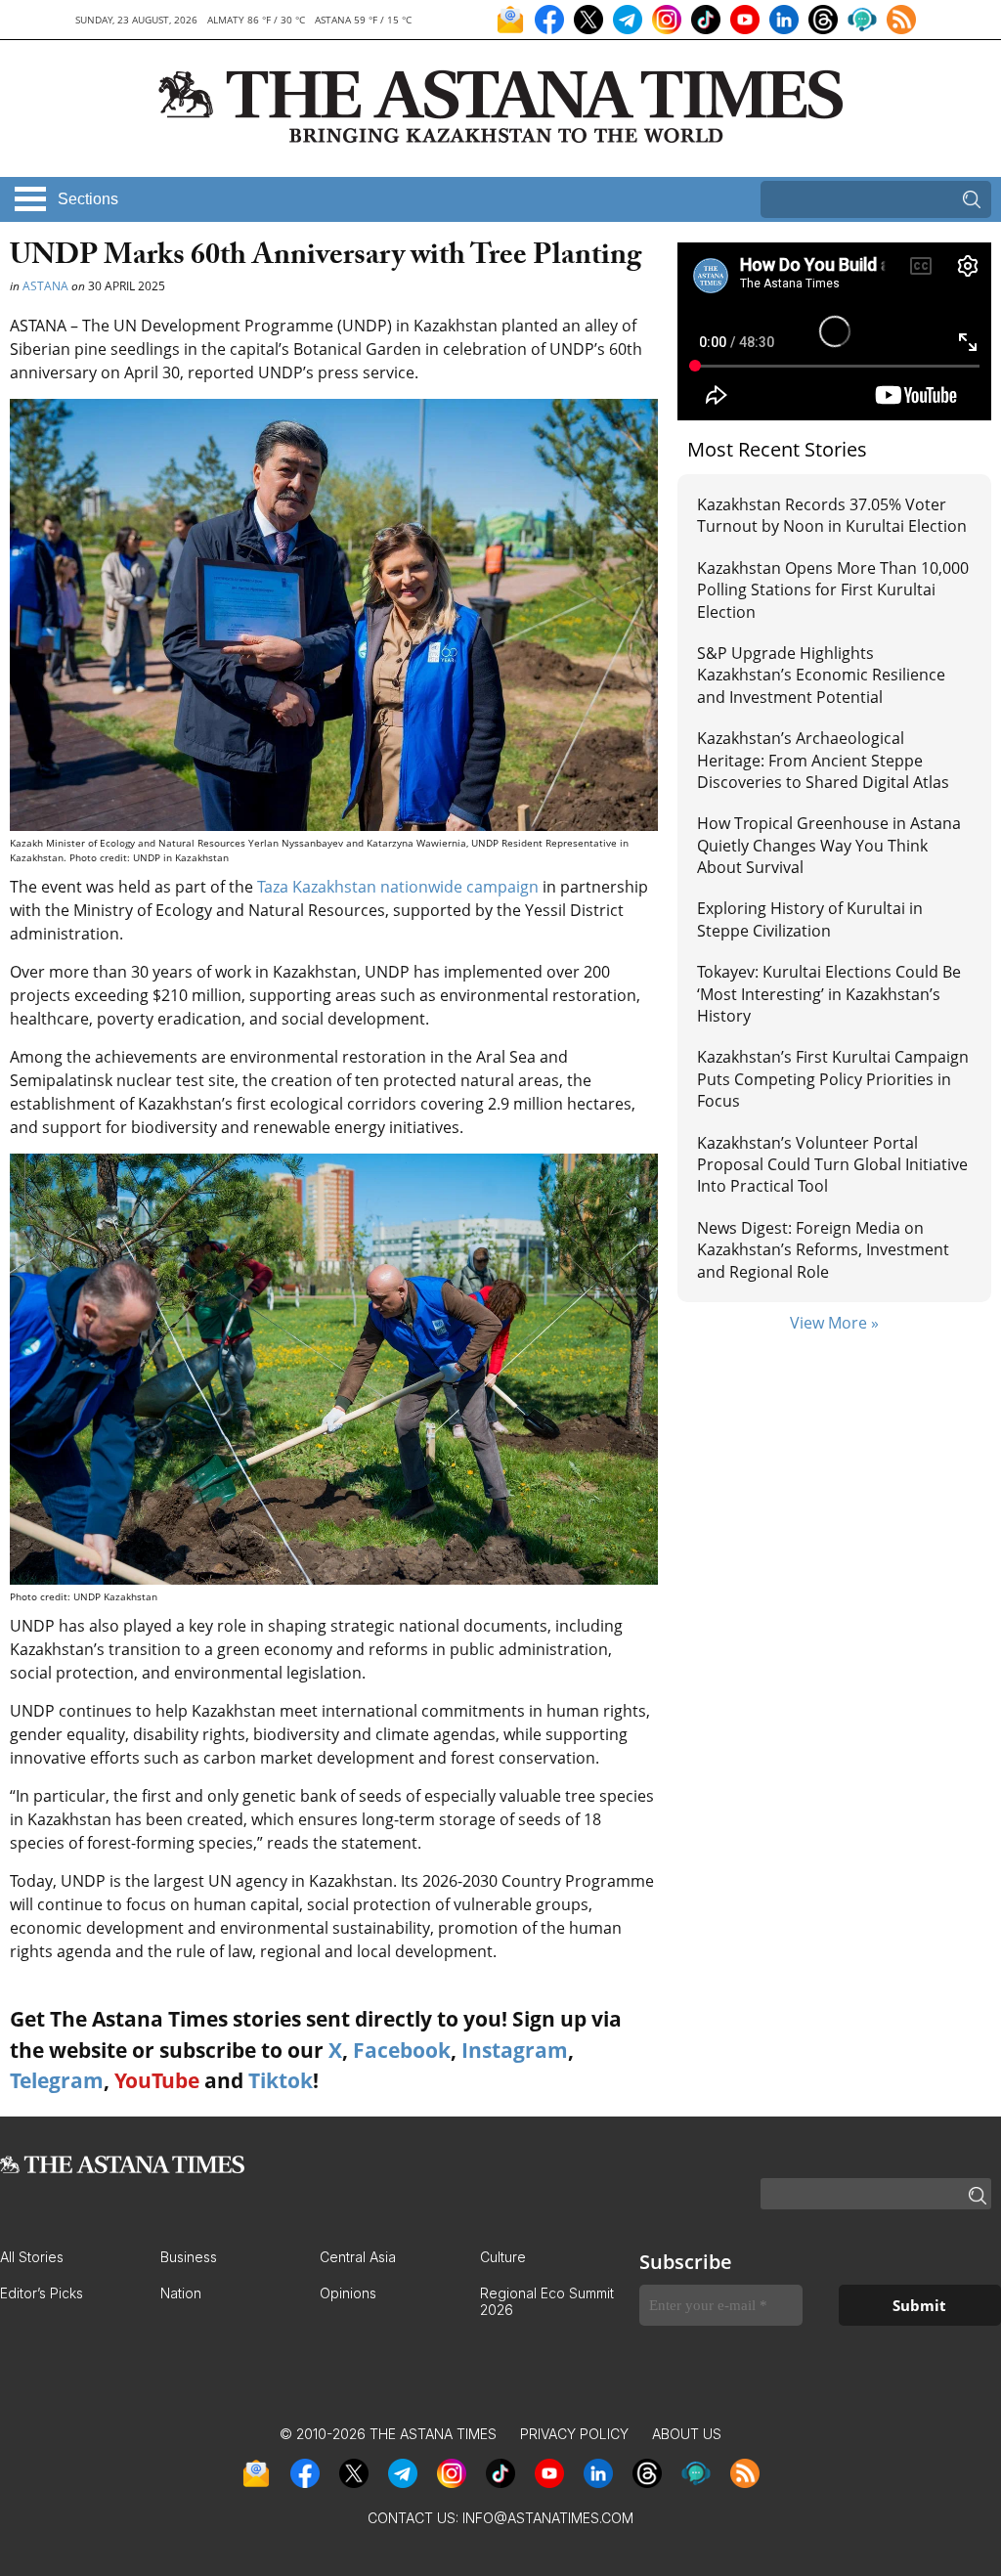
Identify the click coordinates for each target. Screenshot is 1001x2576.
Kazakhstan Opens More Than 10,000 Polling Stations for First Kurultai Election (833, 590)
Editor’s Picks (42, 2293)
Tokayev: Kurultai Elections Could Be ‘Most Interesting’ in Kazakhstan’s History (829, 994)
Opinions (348, 2293)
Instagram (515, 2050)
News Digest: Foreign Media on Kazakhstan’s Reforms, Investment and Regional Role (823, 1250)
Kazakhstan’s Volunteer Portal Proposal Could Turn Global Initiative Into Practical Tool (832, 1165)
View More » (834, 1323)
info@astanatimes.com (548, 2518)
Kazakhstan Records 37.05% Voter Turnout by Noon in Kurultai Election (834, 515)
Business (189, 2257)
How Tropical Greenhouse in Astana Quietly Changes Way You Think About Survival (829, 845)
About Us (687, 2434)
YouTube (157, 2080)
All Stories (32, 2257)
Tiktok (281, 2080)
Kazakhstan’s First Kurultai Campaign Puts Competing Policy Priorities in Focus (833, 1079)
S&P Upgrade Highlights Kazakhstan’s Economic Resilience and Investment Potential (821, 675)
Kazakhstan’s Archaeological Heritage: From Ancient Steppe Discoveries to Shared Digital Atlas (823, 760)
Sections (88, 199)
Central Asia (358, 2257)
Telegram (57, 2080)
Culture (503, 2257)
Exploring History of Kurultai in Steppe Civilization (810, 919)
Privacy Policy (574, 2434)
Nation (181, 2293)
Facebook (402, 2050)
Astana (45, 286)
